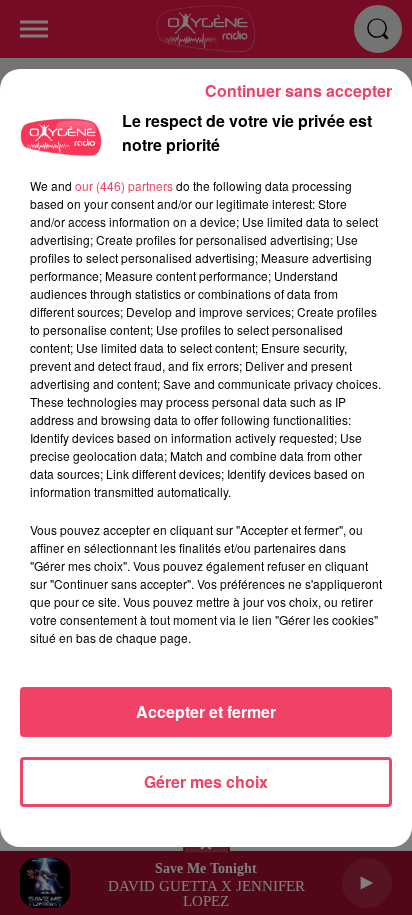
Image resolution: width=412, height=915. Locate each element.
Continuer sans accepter (298, 90)
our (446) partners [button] (124, 185)
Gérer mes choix (206, 781)
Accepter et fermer (206, 711)
